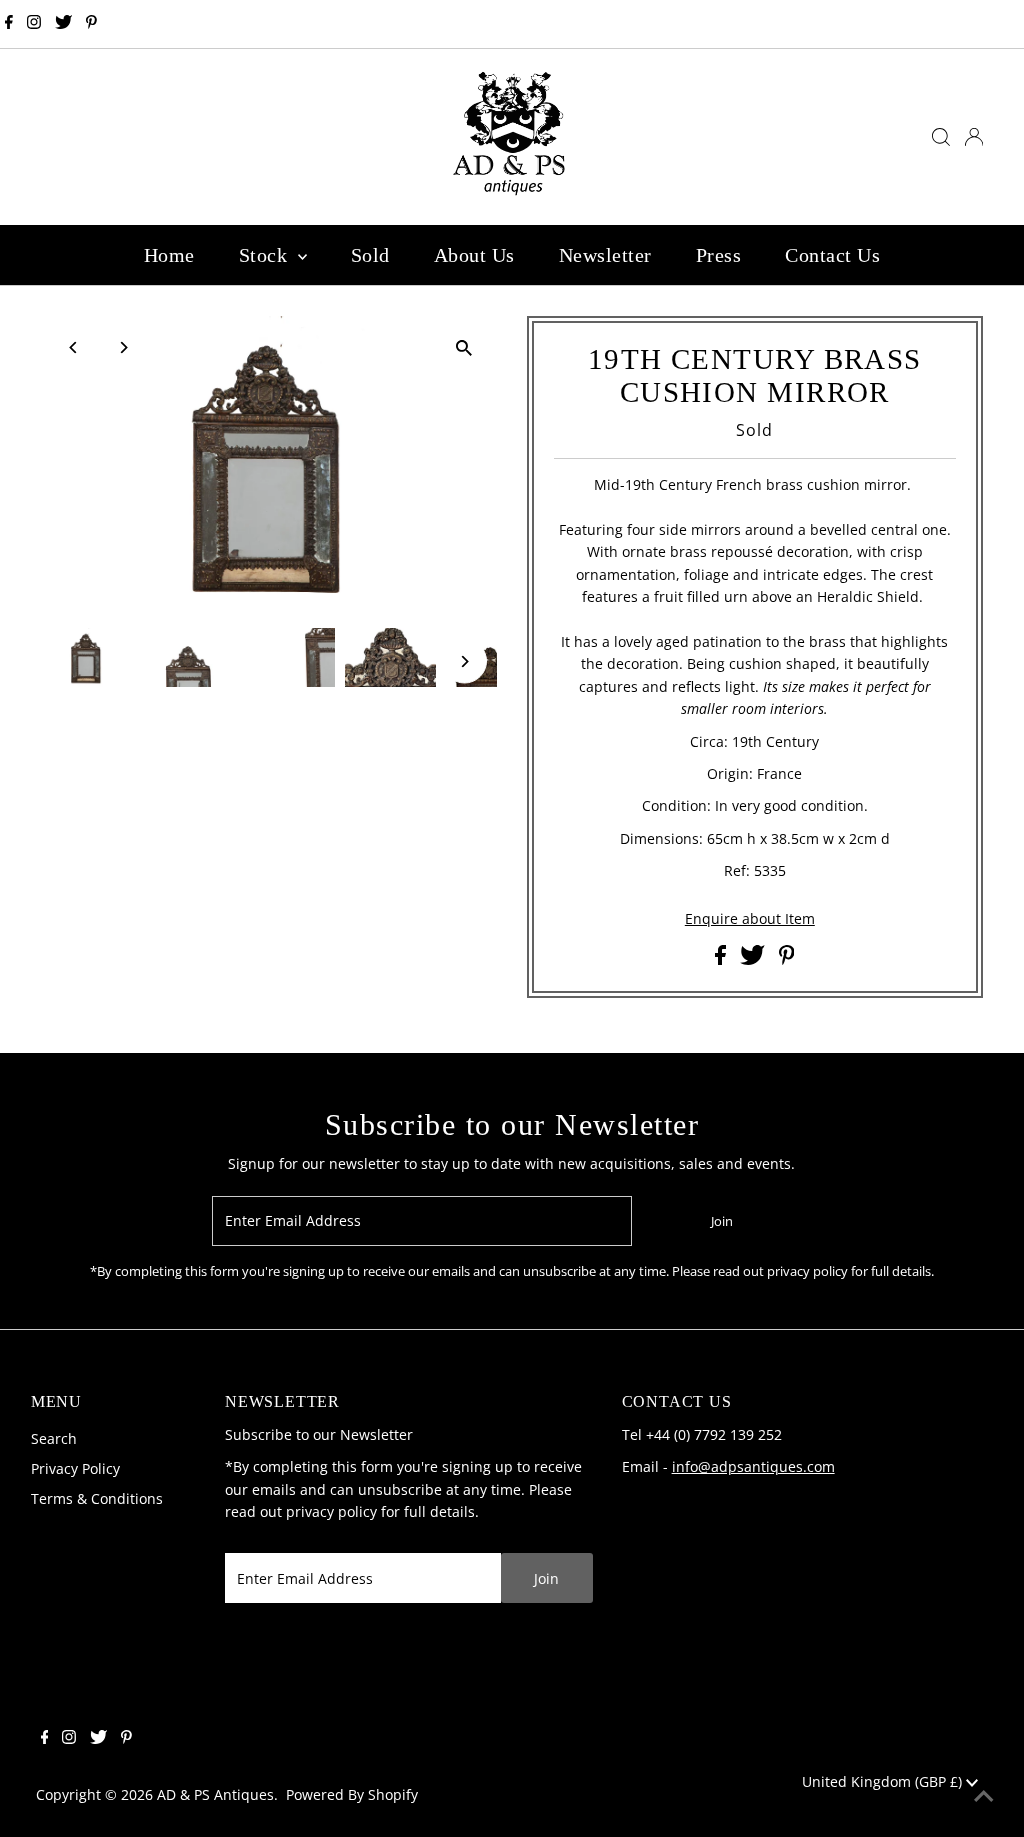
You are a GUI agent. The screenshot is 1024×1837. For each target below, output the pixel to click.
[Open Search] (941, 137)
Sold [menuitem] (370, 255)
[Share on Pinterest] (787, 959)
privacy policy (331, 1511)
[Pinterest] (91, 24)
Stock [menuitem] (266, 255)
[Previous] (73, 347)
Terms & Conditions (97, 1498)
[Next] (122, 347)
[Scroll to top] (984, 1797)
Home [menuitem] (169, 255)
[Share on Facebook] (722, 959)
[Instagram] (34, 24)
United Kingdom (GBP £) (884, 1781)
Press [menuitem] (719, 255)
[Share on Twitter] (754, 959)
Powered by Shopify (352, 1794)
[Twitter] (63, 24)
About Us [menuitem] (474, 255)
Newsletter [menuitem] (605, 255)
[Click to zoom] (464, 348)
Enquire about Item (750, 919)
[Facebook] (9, 24)
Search (54, 1438)
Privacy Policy (75, 1468)
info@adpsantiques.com (753, 1466)
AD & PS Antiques (215, 1794)
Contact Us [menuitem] (832, 255)
